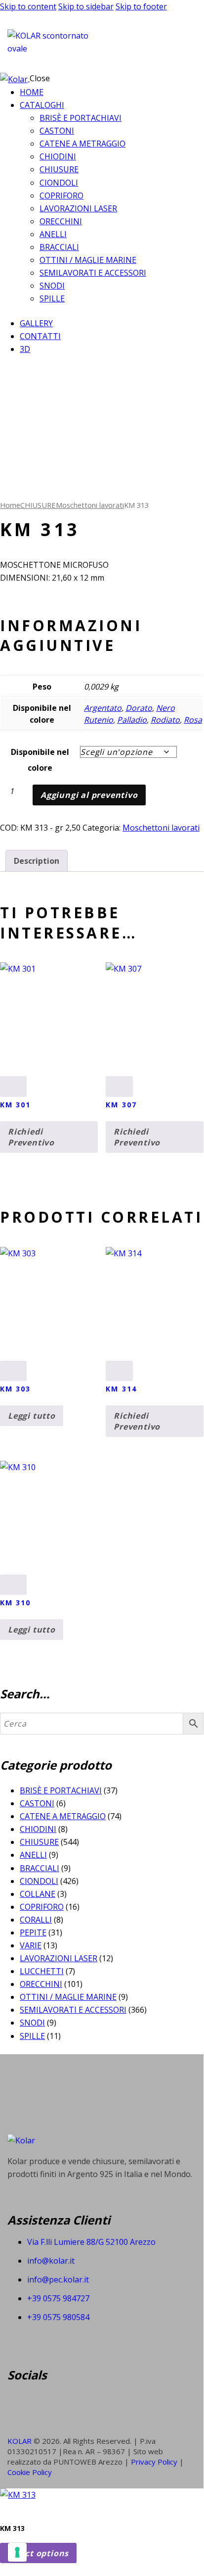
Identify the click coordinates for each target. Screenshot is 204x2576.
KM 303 (16, 1389)
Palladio (132, 720)
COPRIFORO (42, 1907)
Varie (31, 1945)
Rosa (193, 720)
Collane (38, 1894)
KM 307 (121, 1105)
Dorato (139, 708)
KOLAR (20, 2441)
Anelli (33, 1855)
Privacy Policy (155, 2462)
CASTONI (37, 1803)
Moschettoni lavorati (90, 505)
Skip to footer (141, 6)
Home (10, 505)
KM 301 (16, 1105)
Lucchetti (42, 1971)
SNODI (32, 2023)
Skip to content (28, 6)
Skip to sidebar (86, 6)
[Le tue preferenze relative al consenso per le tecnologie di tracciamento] (17, 2552)
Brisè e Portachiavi (61, 1790)
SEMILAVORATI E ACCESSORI (73, 2010)
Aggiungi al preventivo (89, 795)
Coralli (36, 1920)
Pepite (33, 1932)
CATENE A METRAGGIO (63, 1816)
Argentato (103, 708)
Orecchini (41, 1984)
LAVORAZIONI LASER (59, 1958)
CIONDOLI (39, 1881)
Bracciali (40, 1868)
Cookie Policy (30, 2472)
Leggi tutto (32, 1416)
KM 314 (121, 1389)
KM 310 (16, 1603)
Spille (32, 2036)
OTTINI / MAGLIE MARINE (68, 1997)
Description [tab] (37, 861)
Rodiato (165, 720)
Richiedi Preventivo (31, 1137)
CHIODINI (38, 1829)
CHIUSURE (38, 505)
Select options (38, 2553)
